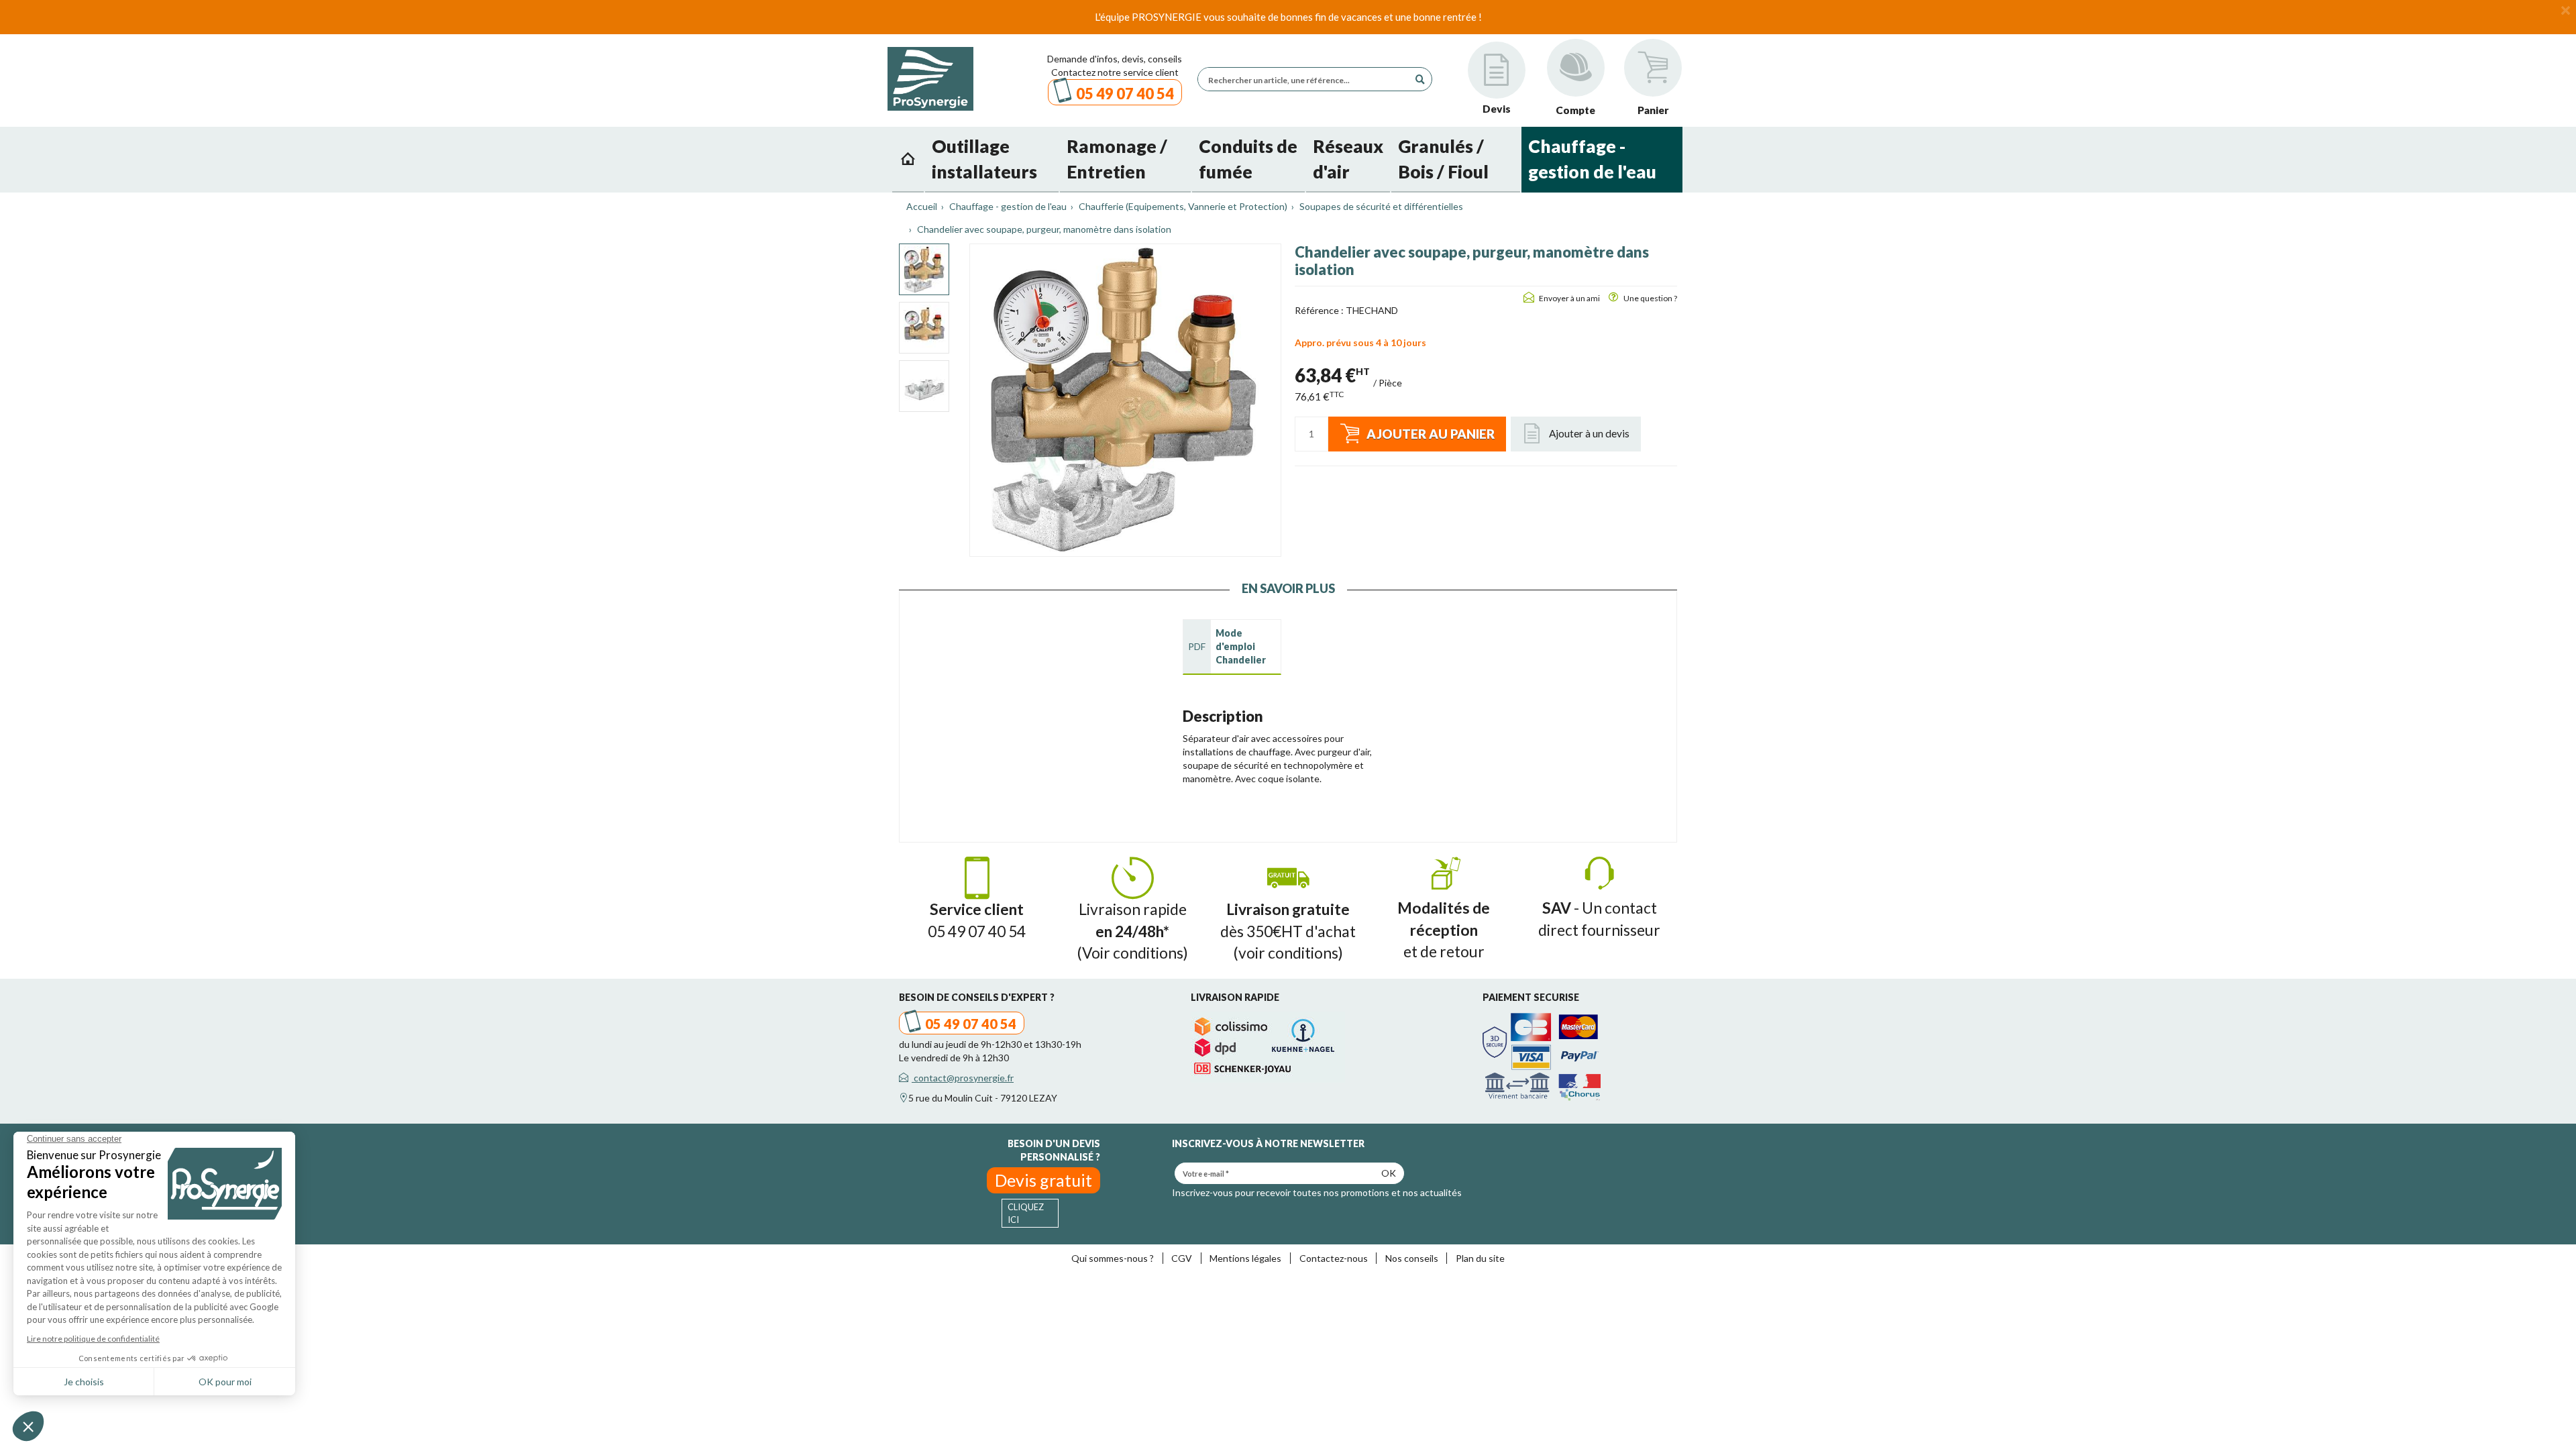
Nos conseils (1412, 1258)
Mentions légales (1245, 1258)
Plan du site (1480, 1258)
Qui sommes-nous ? (1113, 1258)
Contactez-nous (1334, 1258)
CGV (1182, 1258)
